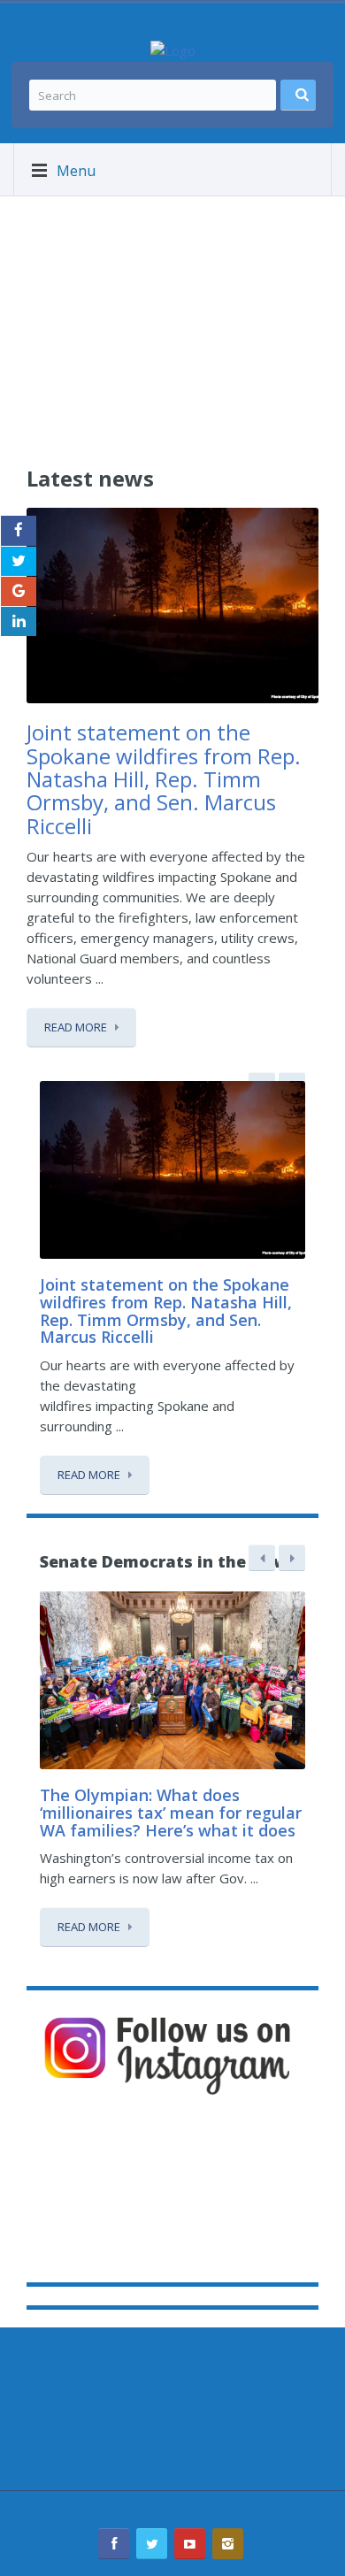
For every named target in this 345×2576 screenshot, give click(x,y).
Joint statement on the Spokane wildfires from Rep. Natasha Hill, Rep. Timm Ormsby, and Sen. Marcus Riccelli (164, 779)
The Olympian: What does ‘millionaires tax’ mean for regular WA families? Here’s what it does (171, 1813)
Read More (76, 1027)
